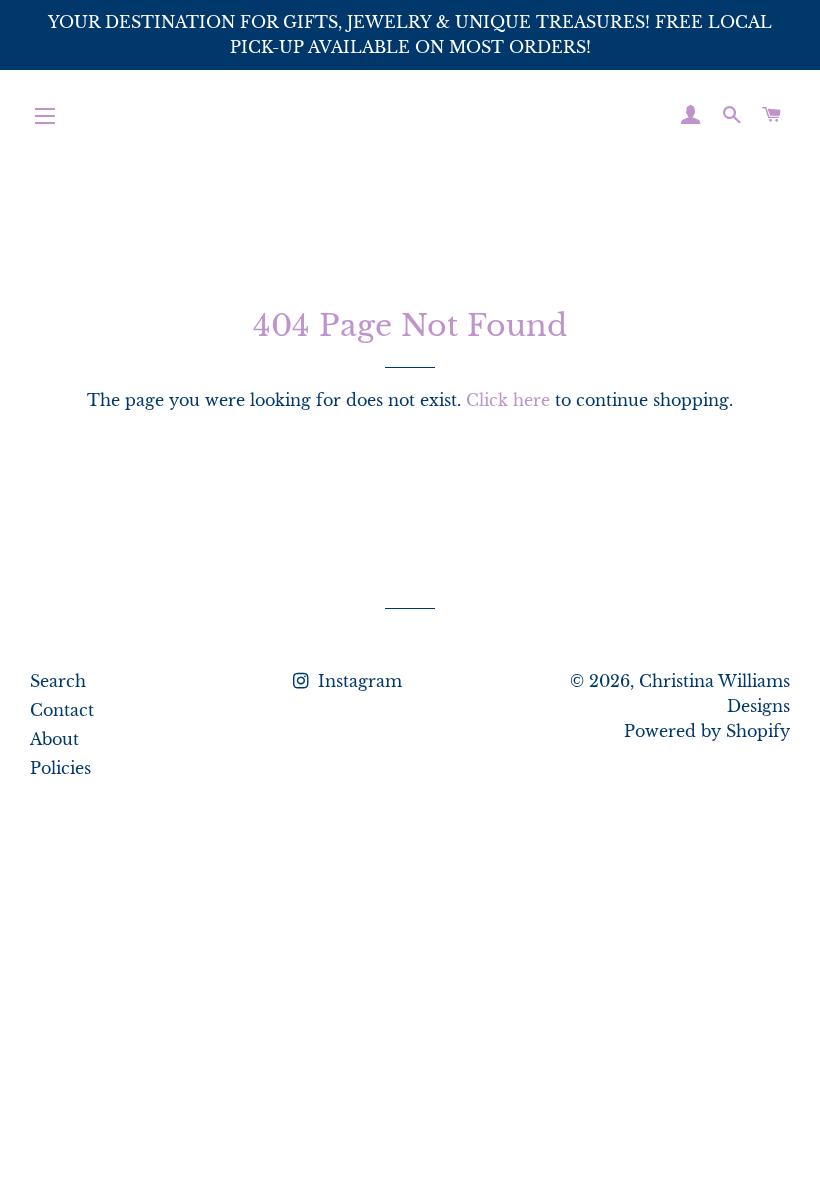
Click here (508, 400)
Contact (62, 710)
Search (58, 681)
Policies (60, 768)
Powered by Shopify (707, 731)
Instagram (357, 681)
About (54, 739)
